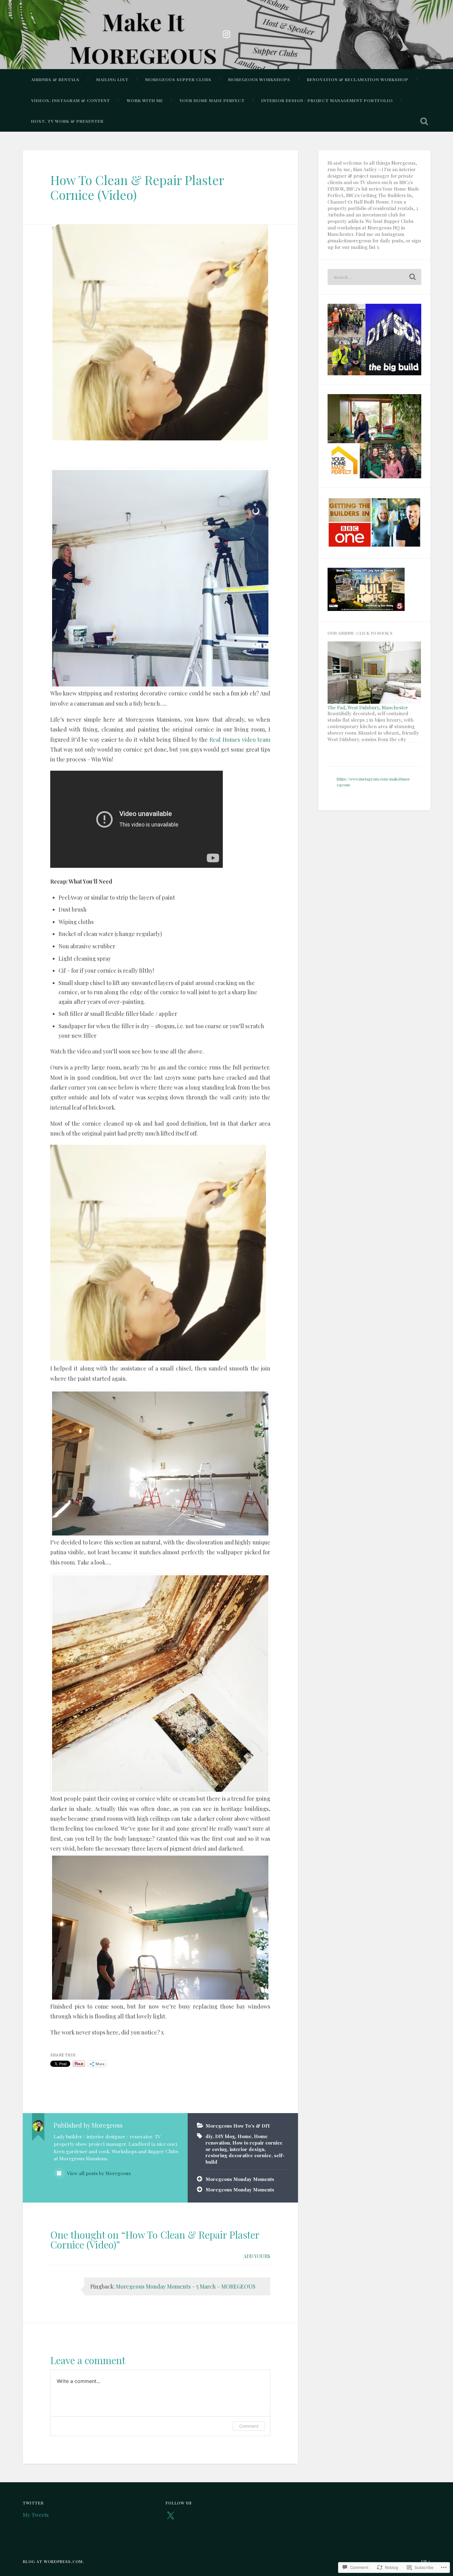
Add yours (257, 2256)
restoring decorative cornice (239, 2155)
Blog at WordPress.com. (53, 2561)
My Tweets (36, 2514)
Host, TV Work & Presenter (67, 121)
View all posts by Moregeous (98, 2173)
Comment (249, 2426)
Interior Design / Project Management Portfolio (327, 100)
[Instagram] (226, 33)
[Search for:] (374, 277)
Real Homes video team (240, 740)
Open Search (424, 121)
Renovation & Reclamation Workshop (358, 79)
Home (245, 2136)
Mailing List (112, 79)
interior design (247, 2149)
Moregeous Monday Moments (240, 2179)
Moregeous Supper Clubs (178, 79)
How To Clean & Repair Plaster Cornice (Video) (137, 187)
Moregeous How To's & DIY (238, 2126)
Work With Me (145, 100)
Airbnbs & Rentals (55, 79)
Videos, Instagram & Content (71, 100)
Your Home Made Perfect (212, 100)
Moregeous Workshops (259, 79)
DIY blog (225, 2136)
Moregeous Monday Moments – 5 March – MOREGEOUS (186, 2286)
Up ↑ (426, 2561)
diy (209, 2136)
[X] (170, 2516)
